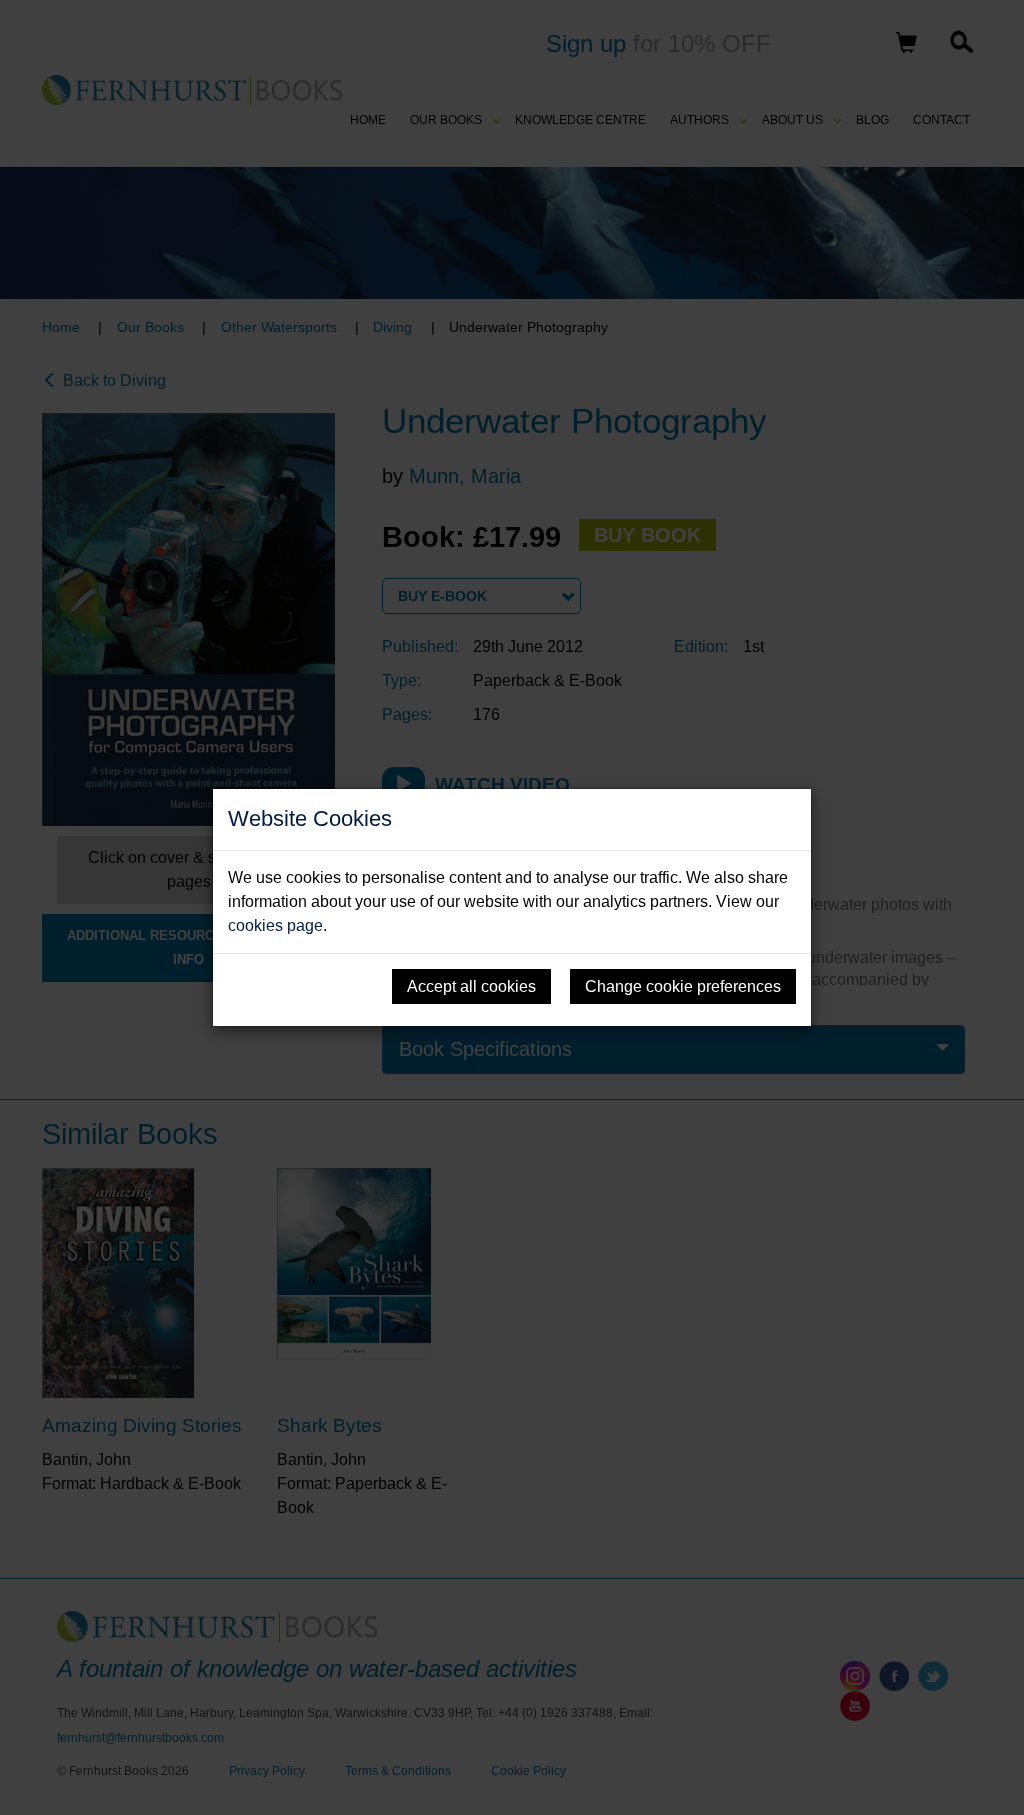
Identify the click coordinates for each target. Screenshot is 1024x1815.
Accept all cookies (471, 986)
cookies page (275, 925)
